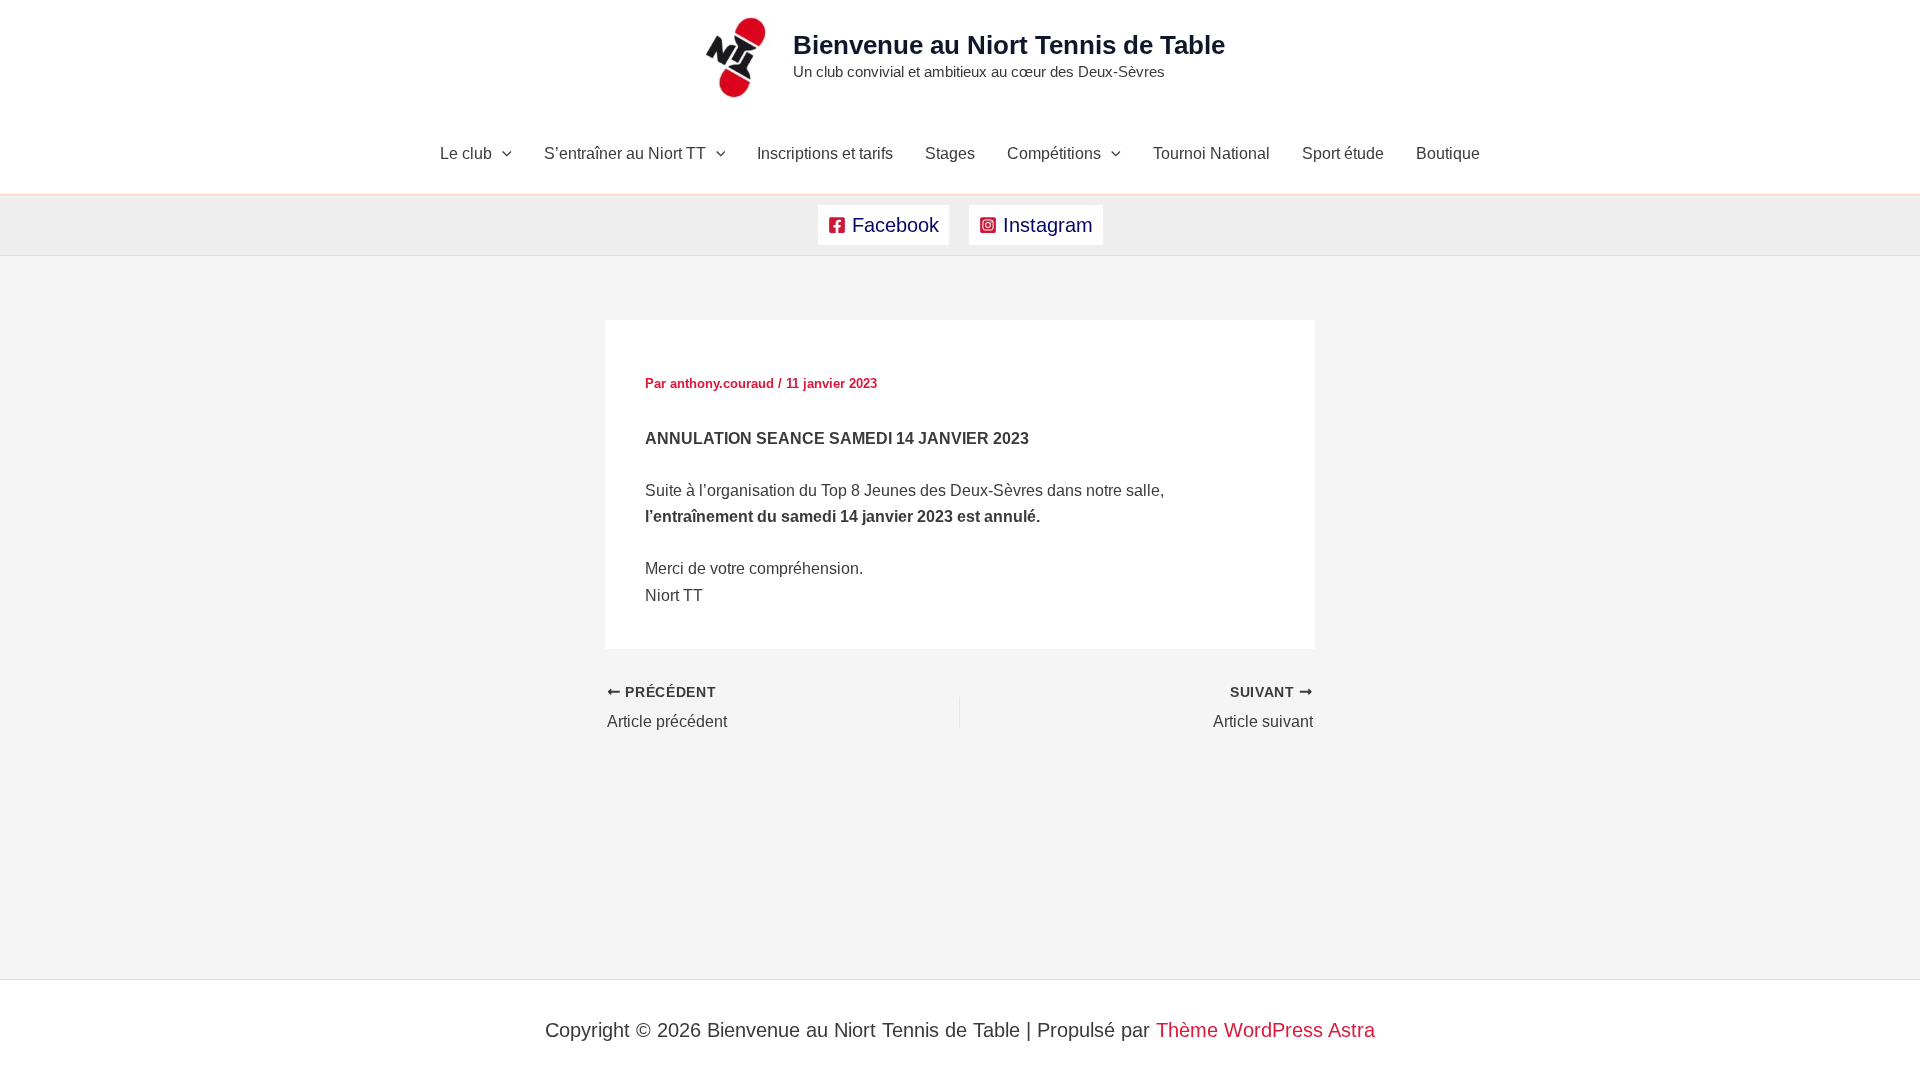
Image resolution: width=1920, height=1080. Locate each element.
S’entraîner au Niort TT (625, 153)
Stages (950, 153)
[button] (502, 154)
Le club (466, 153)
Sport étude (1343, 153)
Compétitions (1054, 153)
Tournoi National (1211, 153)
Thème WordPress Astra (1265, 1030)
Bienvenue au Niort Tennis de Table (1009, 45)
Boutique (1448, 153)
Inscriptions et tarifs (825, 153)
